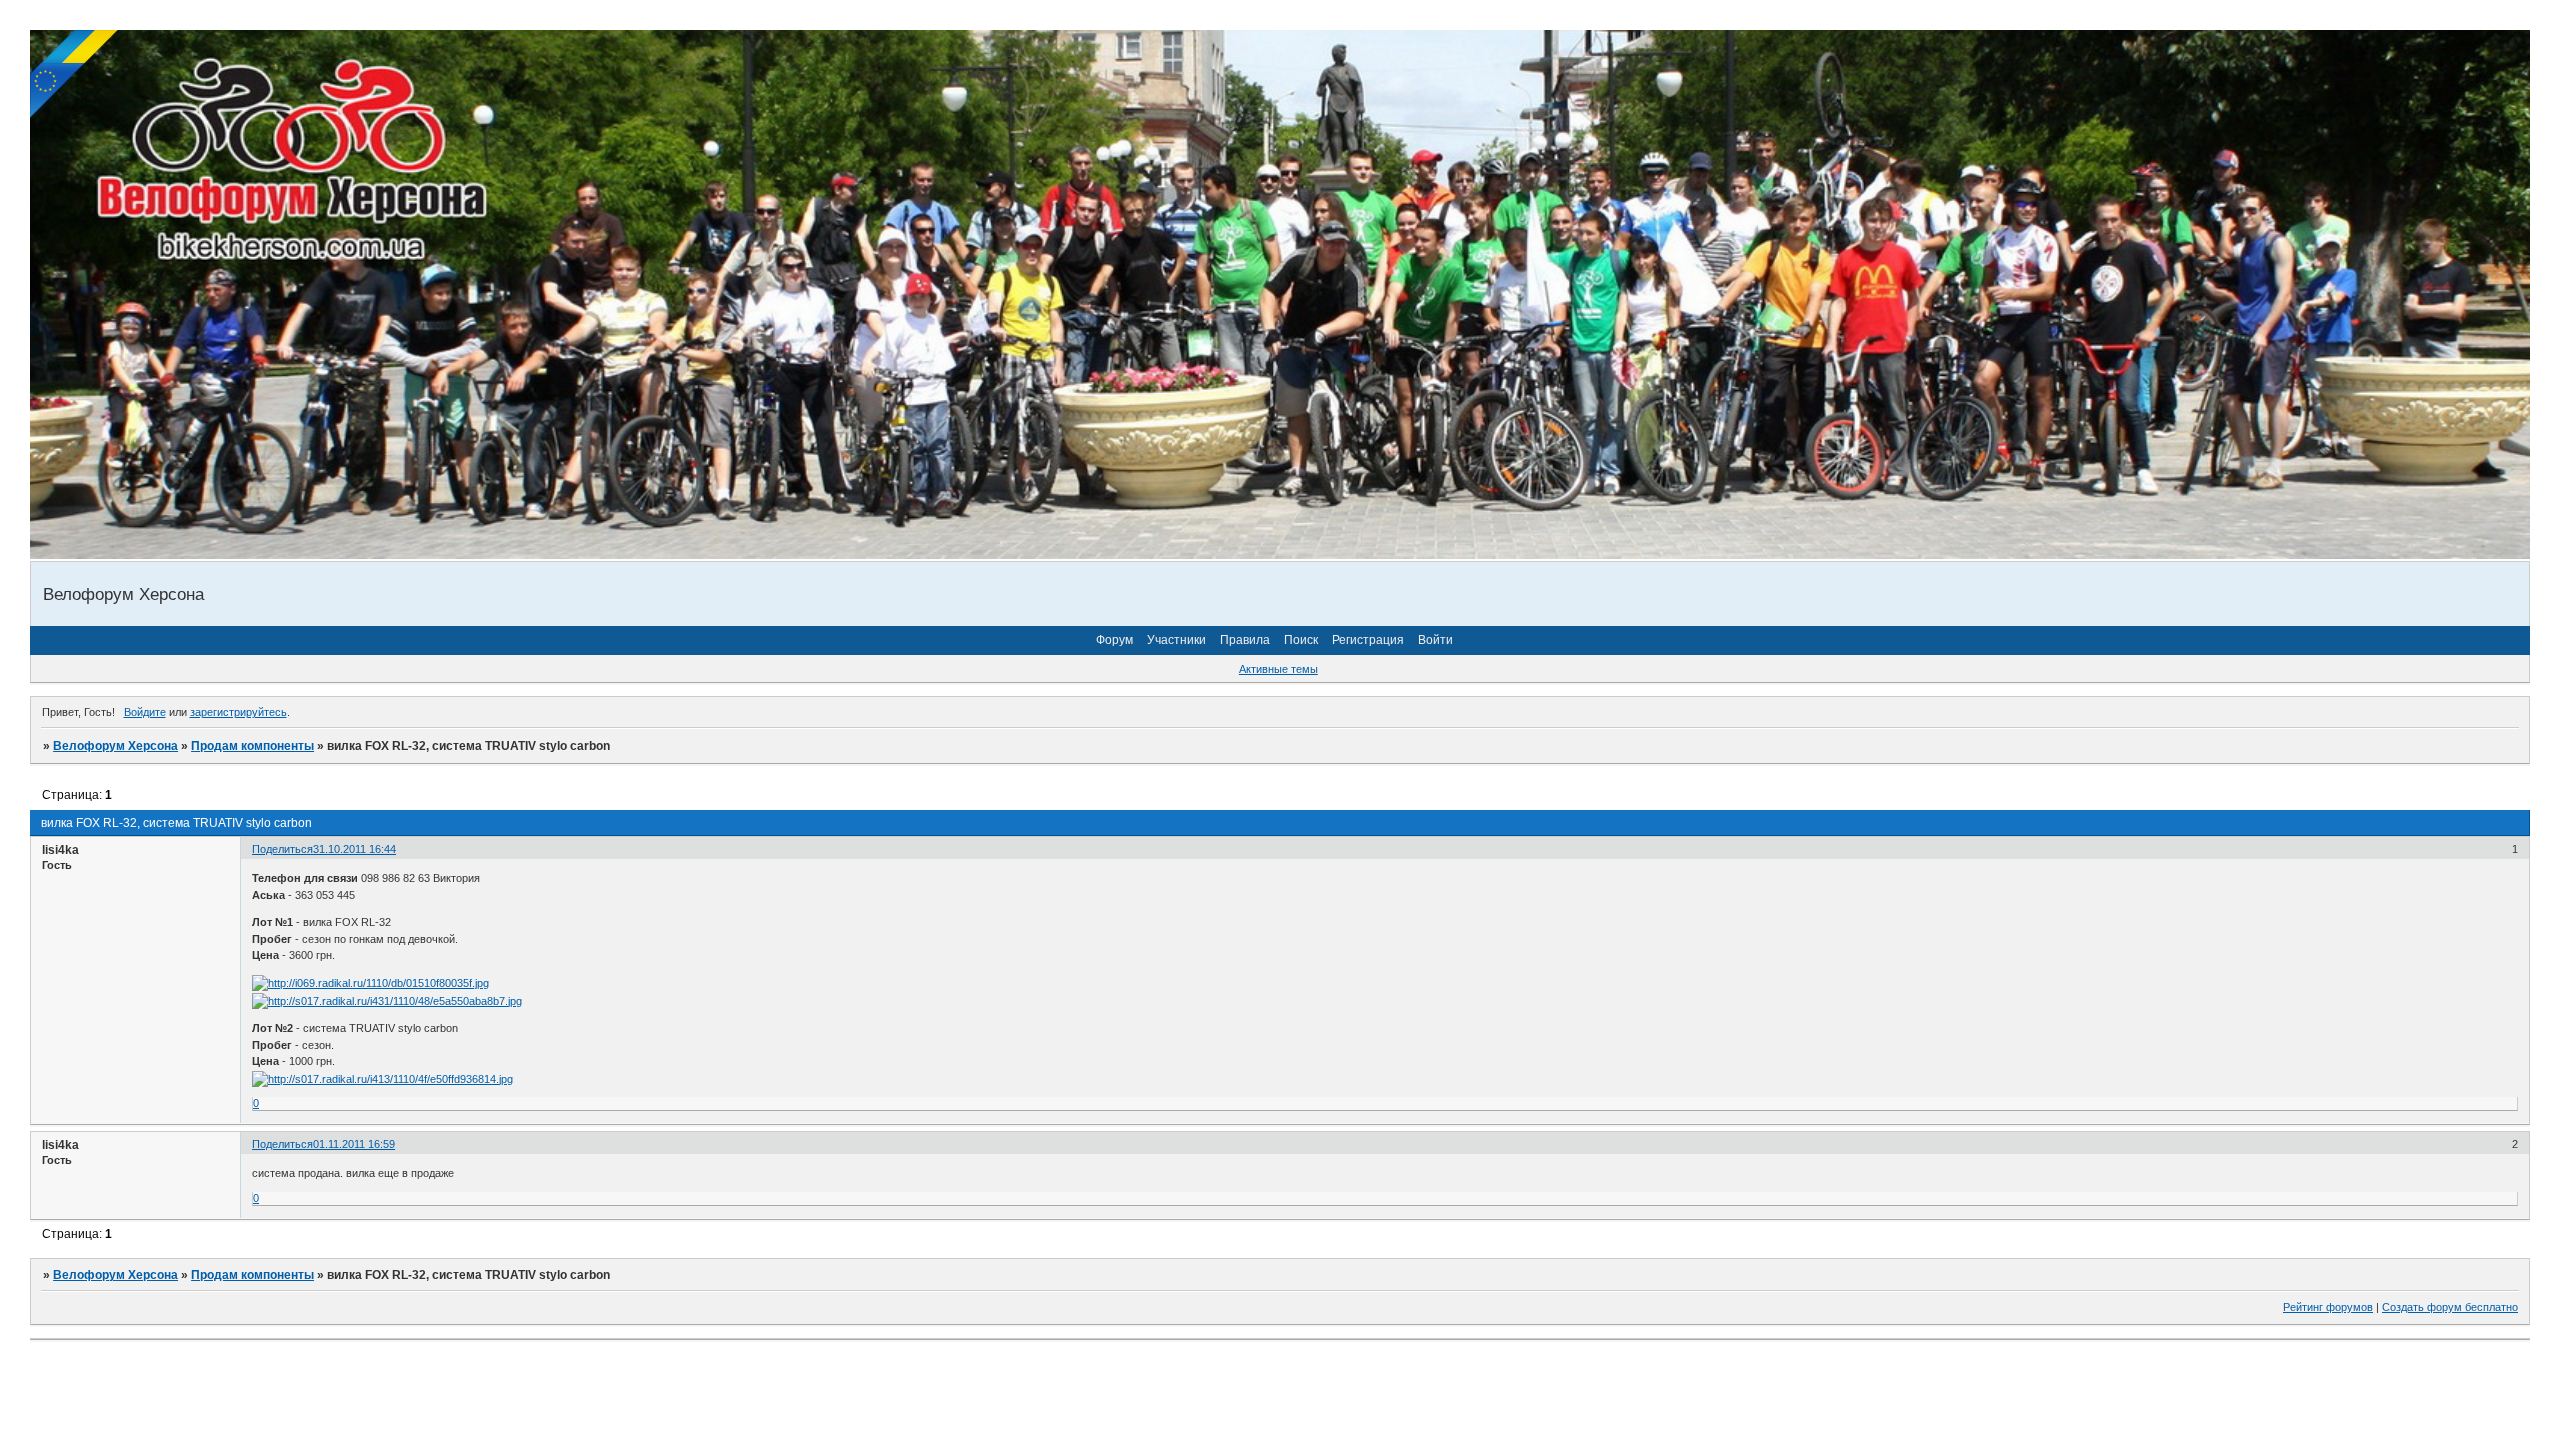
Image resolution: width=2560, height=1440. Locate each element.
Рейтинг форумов (2328, 1307)
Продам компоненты (252, 746)
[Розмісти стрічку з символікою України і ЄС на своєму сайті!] (75, 75)
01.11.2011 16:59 (354, 1144)
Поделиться (282, 849)
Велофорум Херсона (115, 746)
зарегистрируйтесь (238, 712)
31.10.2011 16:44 (354, 849)
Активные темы (1278, 669)
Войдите (145, 712)
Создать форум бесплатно (2450, 1307)
